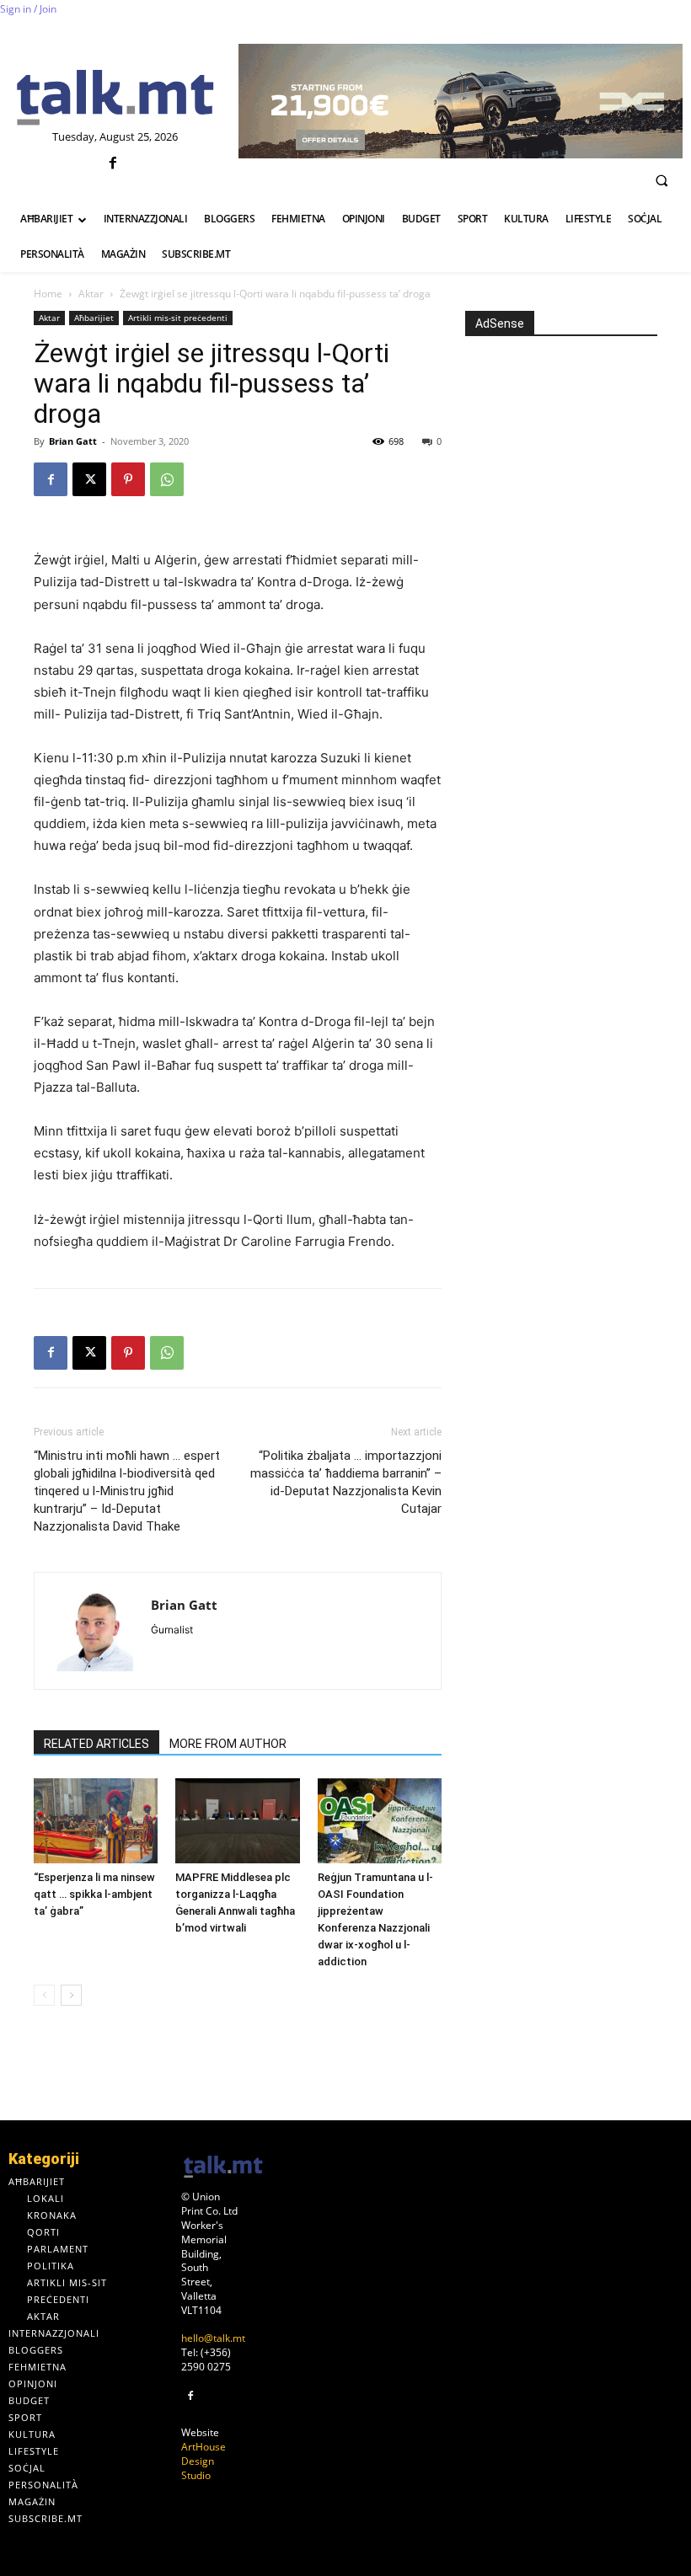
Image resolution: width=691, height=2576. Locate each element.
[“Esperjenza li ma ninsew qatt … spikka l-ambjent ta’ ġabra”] (96, 1821)
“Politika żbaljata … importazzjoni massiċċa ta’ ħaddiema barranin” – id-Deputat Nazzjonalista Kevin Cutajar (346, 1482)
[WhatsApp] (167, 479)
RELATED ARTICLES (96, 1744)
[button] (662, 180)
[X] (89, 479)
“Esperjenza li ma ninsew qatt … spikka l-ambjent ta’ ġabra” (94, 1894)
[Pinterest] (128, 479)
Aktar (91, 294)
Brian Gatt (73, 441)
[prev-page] (44, 1995)
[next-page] (71, 1995)
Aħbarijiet (94, 318)
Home (48, 294)
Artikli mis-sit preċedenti (178, 318)
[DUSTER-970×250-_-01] (461, 101)
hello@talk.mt (213, 2338)
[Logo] (115, 99)
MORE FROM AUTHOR (228, 1744)
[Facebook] (113, 164)
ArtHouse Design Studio (204, 2461)
